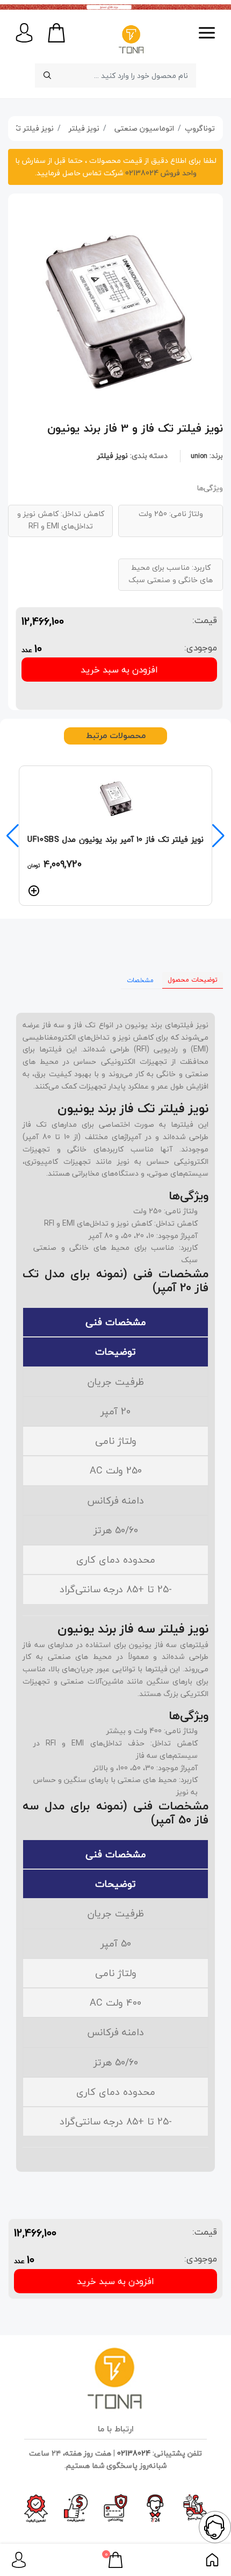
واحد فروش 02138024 (160, 173)
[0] (115, 2559)
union (199, 456)
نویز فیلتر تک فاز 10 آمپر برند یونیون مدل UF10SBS (115, 839)
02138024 (134, 2453)
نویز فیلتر (113, 456)
